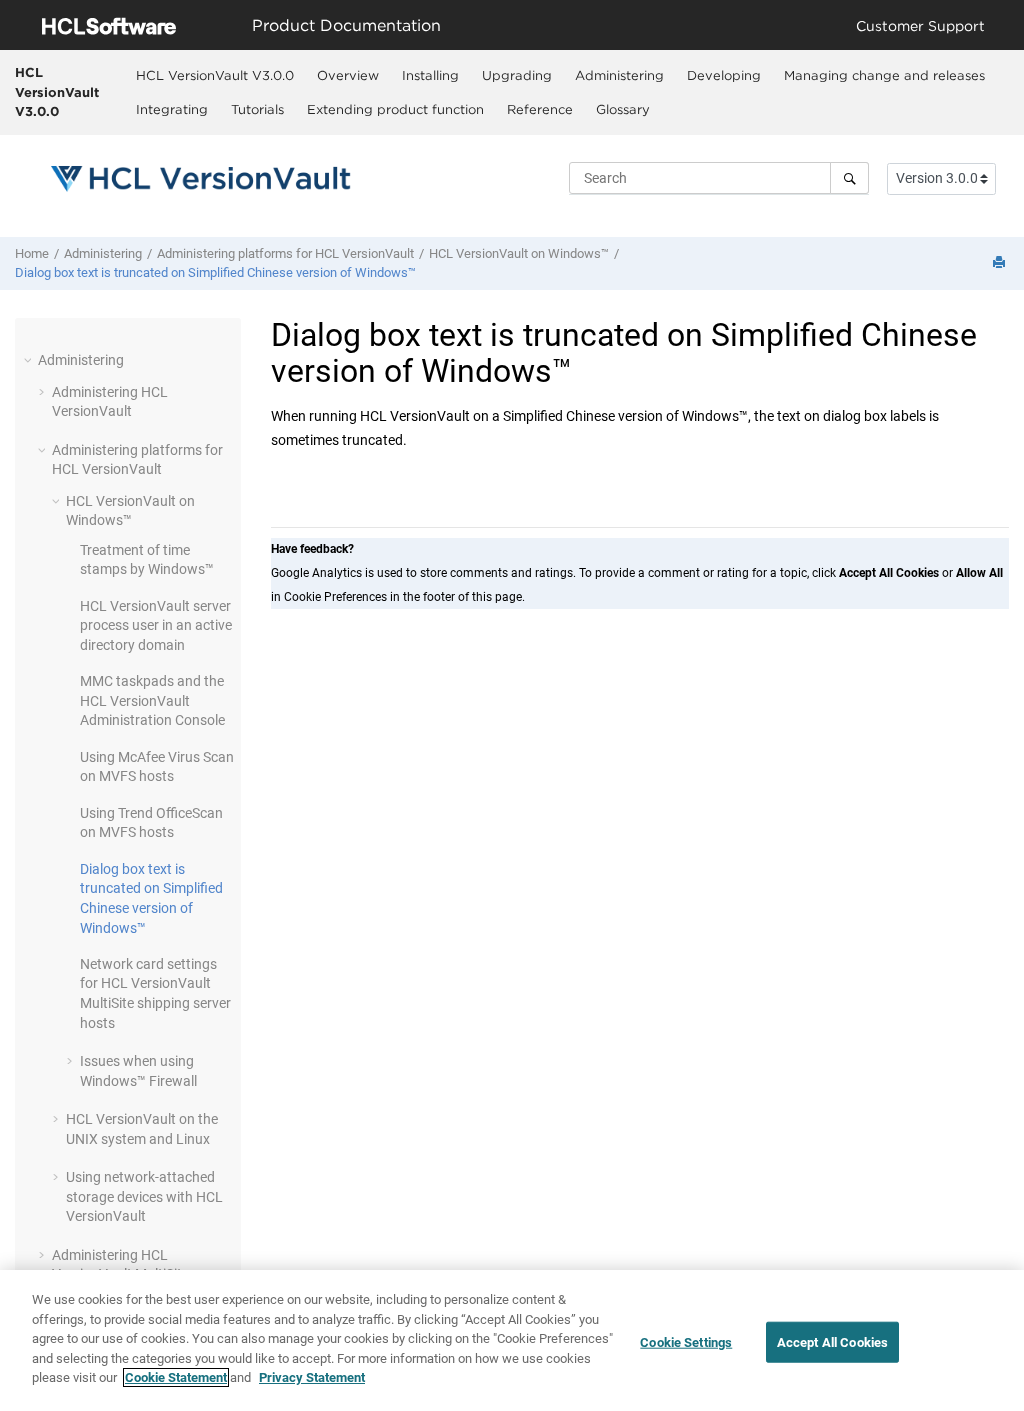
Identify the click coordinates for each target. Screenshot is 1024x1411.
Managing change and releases (884, 75)
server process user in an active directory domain (156, 625)
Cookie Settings (686, 1341)
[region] (512, 1340)
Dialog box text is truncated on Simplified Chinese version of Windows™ (215, 272)
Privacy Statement (312, 1377)
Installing (430, 75)
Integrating (172, 109)
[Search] (849, 178)
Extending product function (395, 109)
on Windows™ (519, 253)
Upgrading (517, 75)
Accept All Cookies (832, 1341)
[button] (30, 360)
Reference (540, 109)
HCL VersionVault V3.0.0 (57, 91)
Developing (724, 75)
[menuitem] (214, 75)
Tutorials (257, 109)
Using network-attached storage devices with (144, 1196)
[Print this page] (1001, 263)
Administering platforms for (285, 253)
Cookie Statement (176, 1377)
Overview (348, 75)
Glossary (623, 109)
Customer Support (920, 25)
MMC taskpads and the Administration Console (152, 700)
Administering (619, 75)
